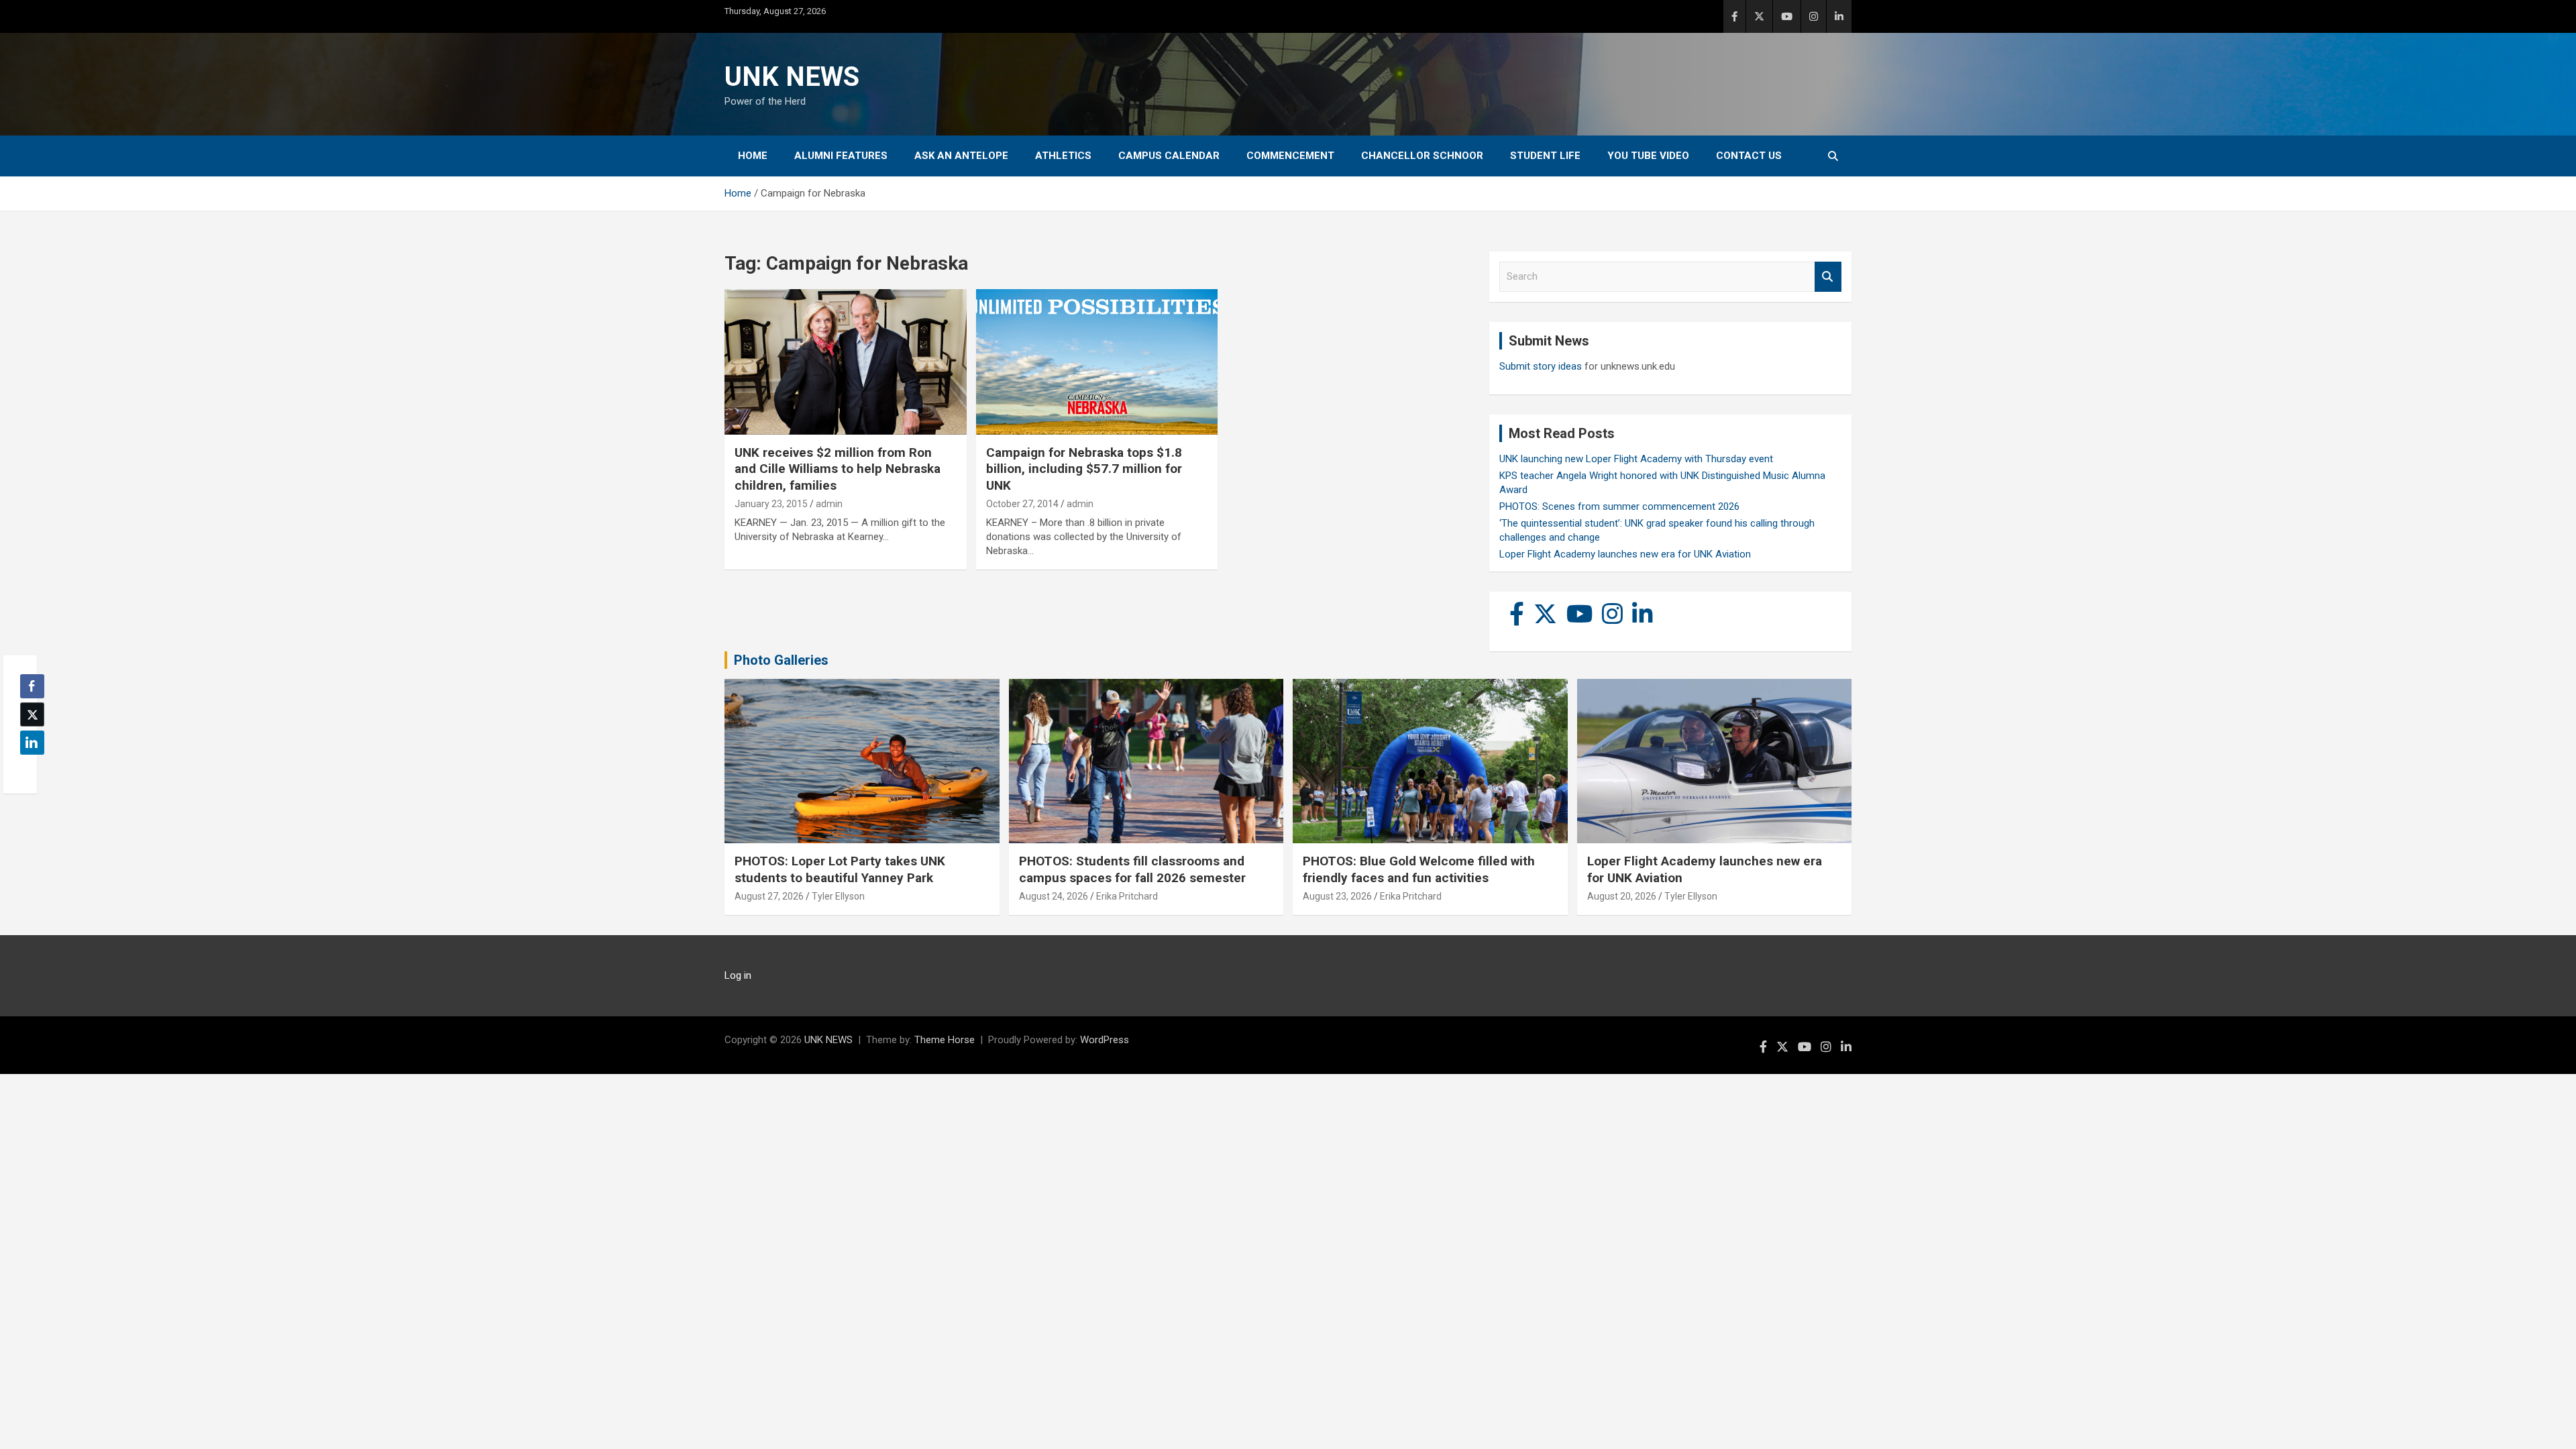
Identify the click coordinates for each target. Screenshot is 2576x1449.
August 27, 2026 (769, 896)
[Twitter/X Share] (32, 714)
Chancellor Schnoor (1422, 156)
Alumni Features (841, 156)
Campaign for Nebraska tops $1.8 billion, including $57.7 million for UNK (1084, 469)
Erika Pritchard (1127, 896)
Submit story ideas (1541, 366)
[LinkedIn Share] (32, 743)
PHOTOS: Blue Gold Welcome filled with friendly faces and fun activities (1419, 869)
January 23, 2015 (771, 504)
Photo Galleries (781, 660)
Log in (738, 975)
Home (753, 156)
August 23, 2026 (1337, 896)
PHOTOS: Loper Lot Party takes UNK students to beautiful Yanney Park (840, 869)
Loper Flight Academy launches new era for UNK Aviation (1625, 554)
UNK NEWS (792, 77)
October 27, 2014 (1022, 504)
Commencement (1290, 156)
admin (829, 504)
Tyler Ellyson (838, 896)
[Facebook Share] (32, 686)
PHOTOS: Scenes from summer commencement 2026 (1619, 506)
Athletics (1063, 156)
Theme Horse (945, 1040)
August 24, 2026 (1054, 896)
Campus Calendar (1169, 156)
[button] (28, 769)
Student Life (1545, 156)
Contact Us (1749, 156)
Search (1828, 277)
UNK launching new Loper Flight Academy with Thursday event (1636, 459)
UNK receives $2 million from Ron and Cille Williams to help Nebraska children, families (838, 469)
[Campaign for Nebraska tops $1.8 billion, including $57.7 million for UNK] (1097, 362)
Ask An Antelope (961, 156)
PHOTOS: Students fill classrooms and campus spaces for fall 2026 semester (1132, 869)
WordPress (1105, 1040)
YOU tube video (1648, 156)
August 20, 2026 (1622, 896)
